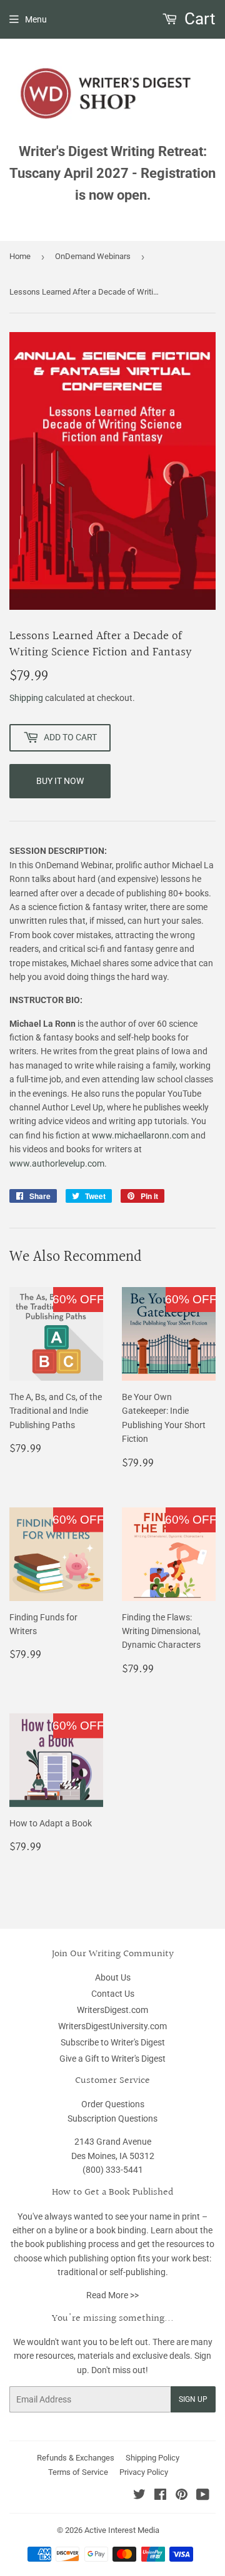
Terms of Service (78, 2472)
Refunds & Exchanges (76, 2458)
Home (20, 256)
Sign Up (193, 2399)
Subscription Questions (112, 2118)
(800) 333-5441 (113, 2170)
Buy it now (60, 781)
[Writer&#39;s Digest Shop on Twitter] (139, 2496)
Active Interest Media (122, 2530)
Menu (36, 19)
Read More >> (112, 2295)
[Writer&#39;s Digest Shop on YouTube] (203, 2496)
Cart (198, 19)
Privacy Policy (144, 2472)
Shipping (26, 698)
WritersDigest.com (112, 2010)
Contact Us (113, 1994)
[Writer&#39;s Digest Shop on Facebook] (160, 2496)
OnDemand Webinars (93, 256)
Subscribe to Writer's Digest (113, 2042)
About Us (113, 1977)
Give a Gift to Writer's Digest (112, 2059)
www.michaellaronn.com (141, 1135)
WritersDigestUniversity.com (112, 2026)
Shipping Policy (152, 2458)
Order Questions (113, 2104)
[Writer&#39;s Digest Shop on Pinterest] (182, 2496)
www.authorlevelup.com (57, 1163)
